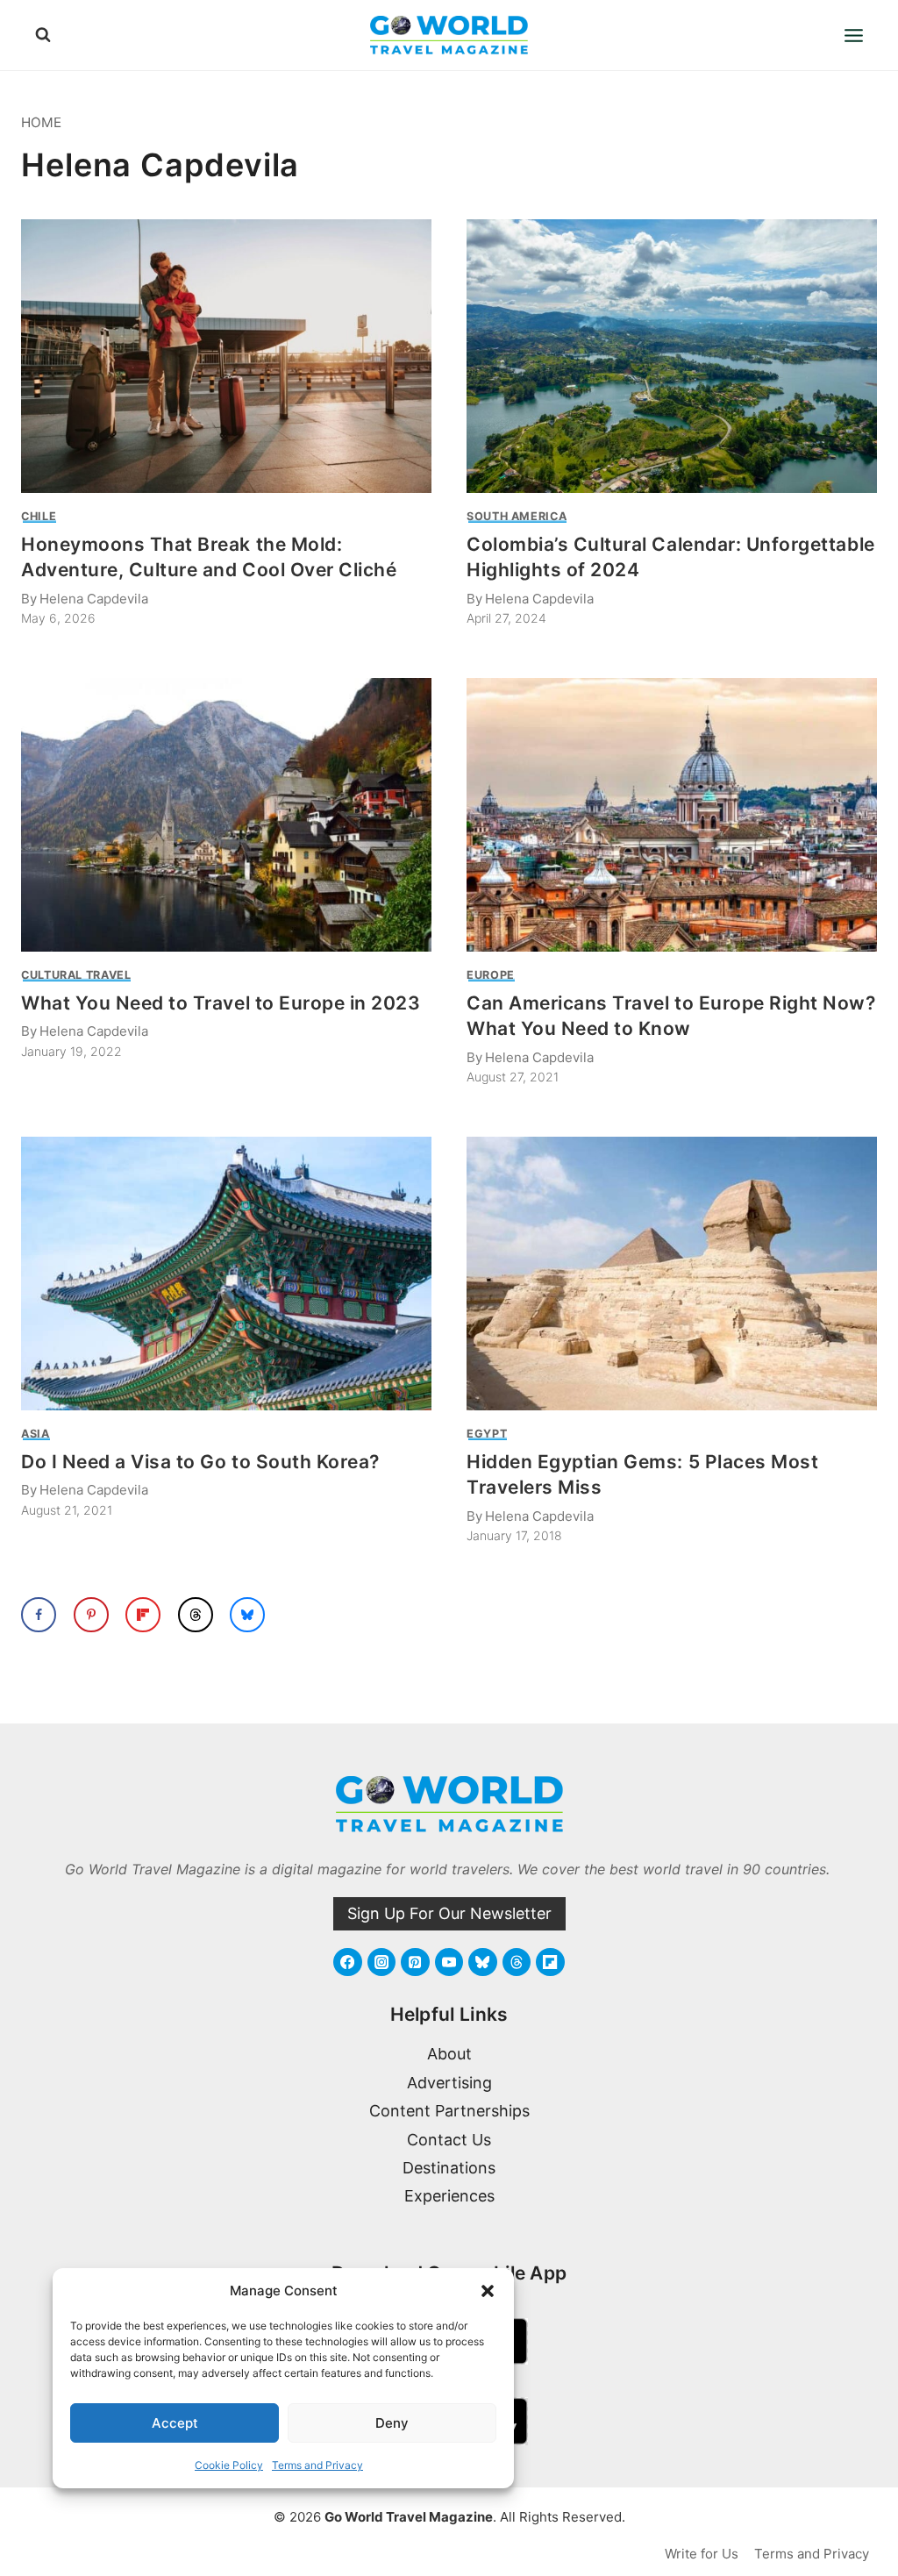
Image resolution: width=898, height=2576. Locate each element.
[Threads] (517, 1962)
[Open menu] (853, 35)
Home (41, 122)
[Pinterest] (415, 1962)
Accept (175, 2423)
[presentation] (226, 356)
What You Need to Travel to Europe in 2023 (221, 1003)
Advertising (449, 2083)
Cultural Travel (76, 975)
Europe (491, 975)
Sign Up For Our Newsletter (449, 1913)
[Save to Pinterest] (91, 1615)
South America (517, 516)
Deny (392, 2423)
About (449, 2054)
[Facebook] (347, 1962)
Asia (36, 1434)
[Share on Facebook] (39, 1615)
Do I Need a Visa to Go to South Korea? (200, 1462)
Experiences (449, 2196)
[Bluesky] (482, 1962)
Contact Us (449, 2140)
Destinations (449, 2168)
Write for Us (702, 2554)
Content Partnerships (449, 2111)
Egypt (487, 1434)
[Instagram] (381, 1962)
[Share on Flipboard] (143, 1615)
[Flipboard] (550, 1962)
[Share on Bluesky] (247, 1615)
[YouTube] (449, 1962)
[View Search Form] (43, 35)
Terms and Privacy (317, 2465)
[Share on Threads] (196, 1615)
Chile (39, 516)
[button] (488, 2291)
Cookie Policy (229, 2465)
